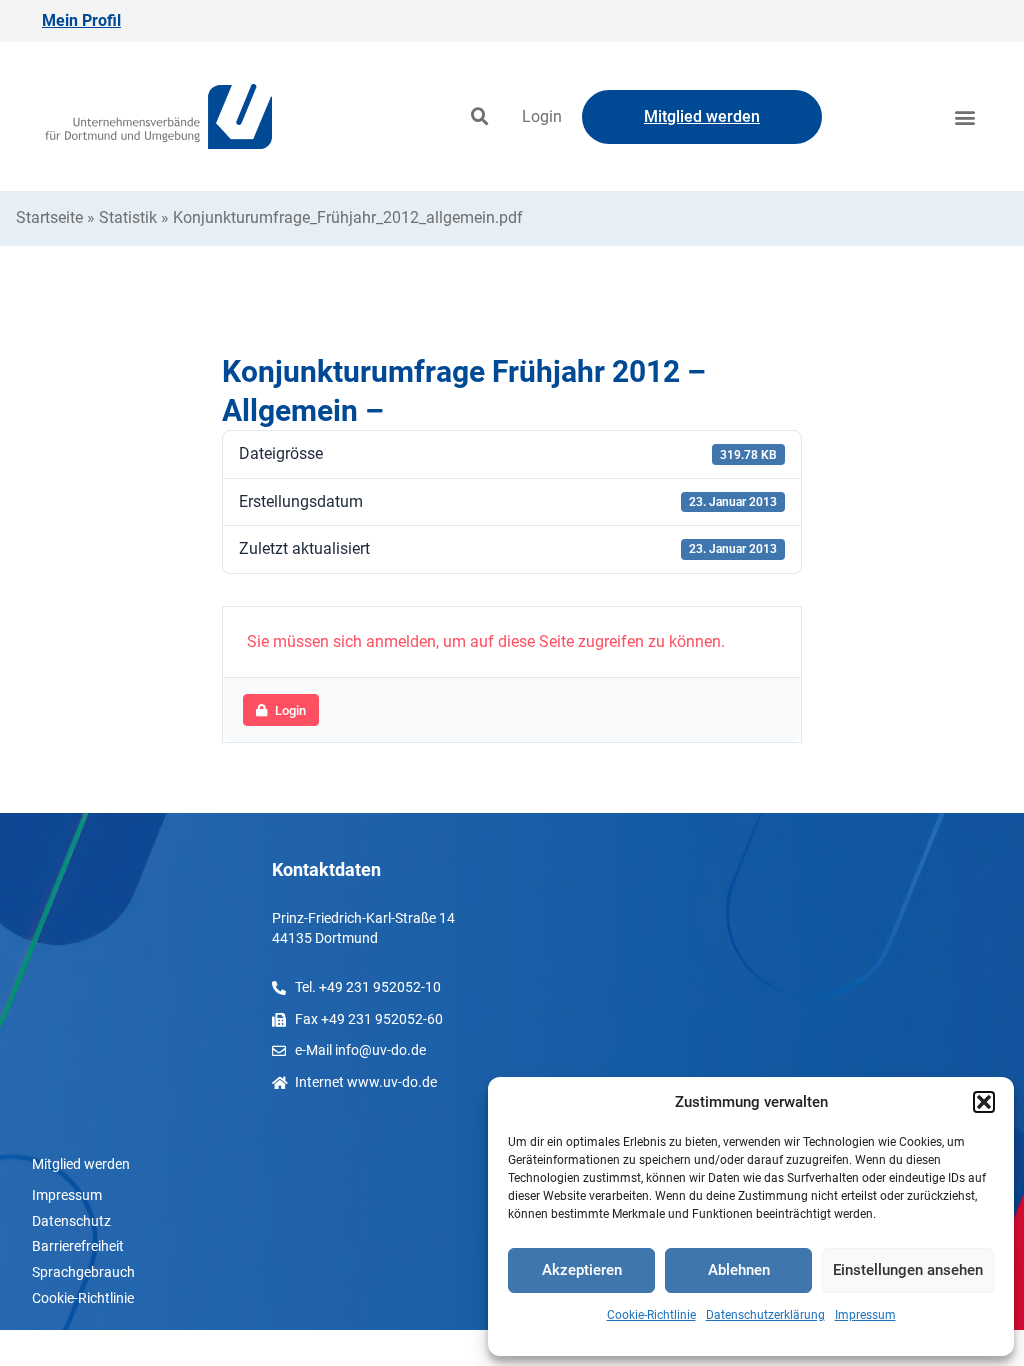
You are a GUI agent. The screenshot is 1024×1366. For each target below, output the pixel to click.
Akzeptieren (582, 1270)
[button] (984, 1102)
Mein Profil (81, 20)
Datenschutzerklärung (765, 1315)
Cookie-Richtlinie (651, 1315)
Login (542, 116)
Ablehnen (739, 1270)
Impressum (865, 1315)
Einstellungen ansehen (908, 1270)
